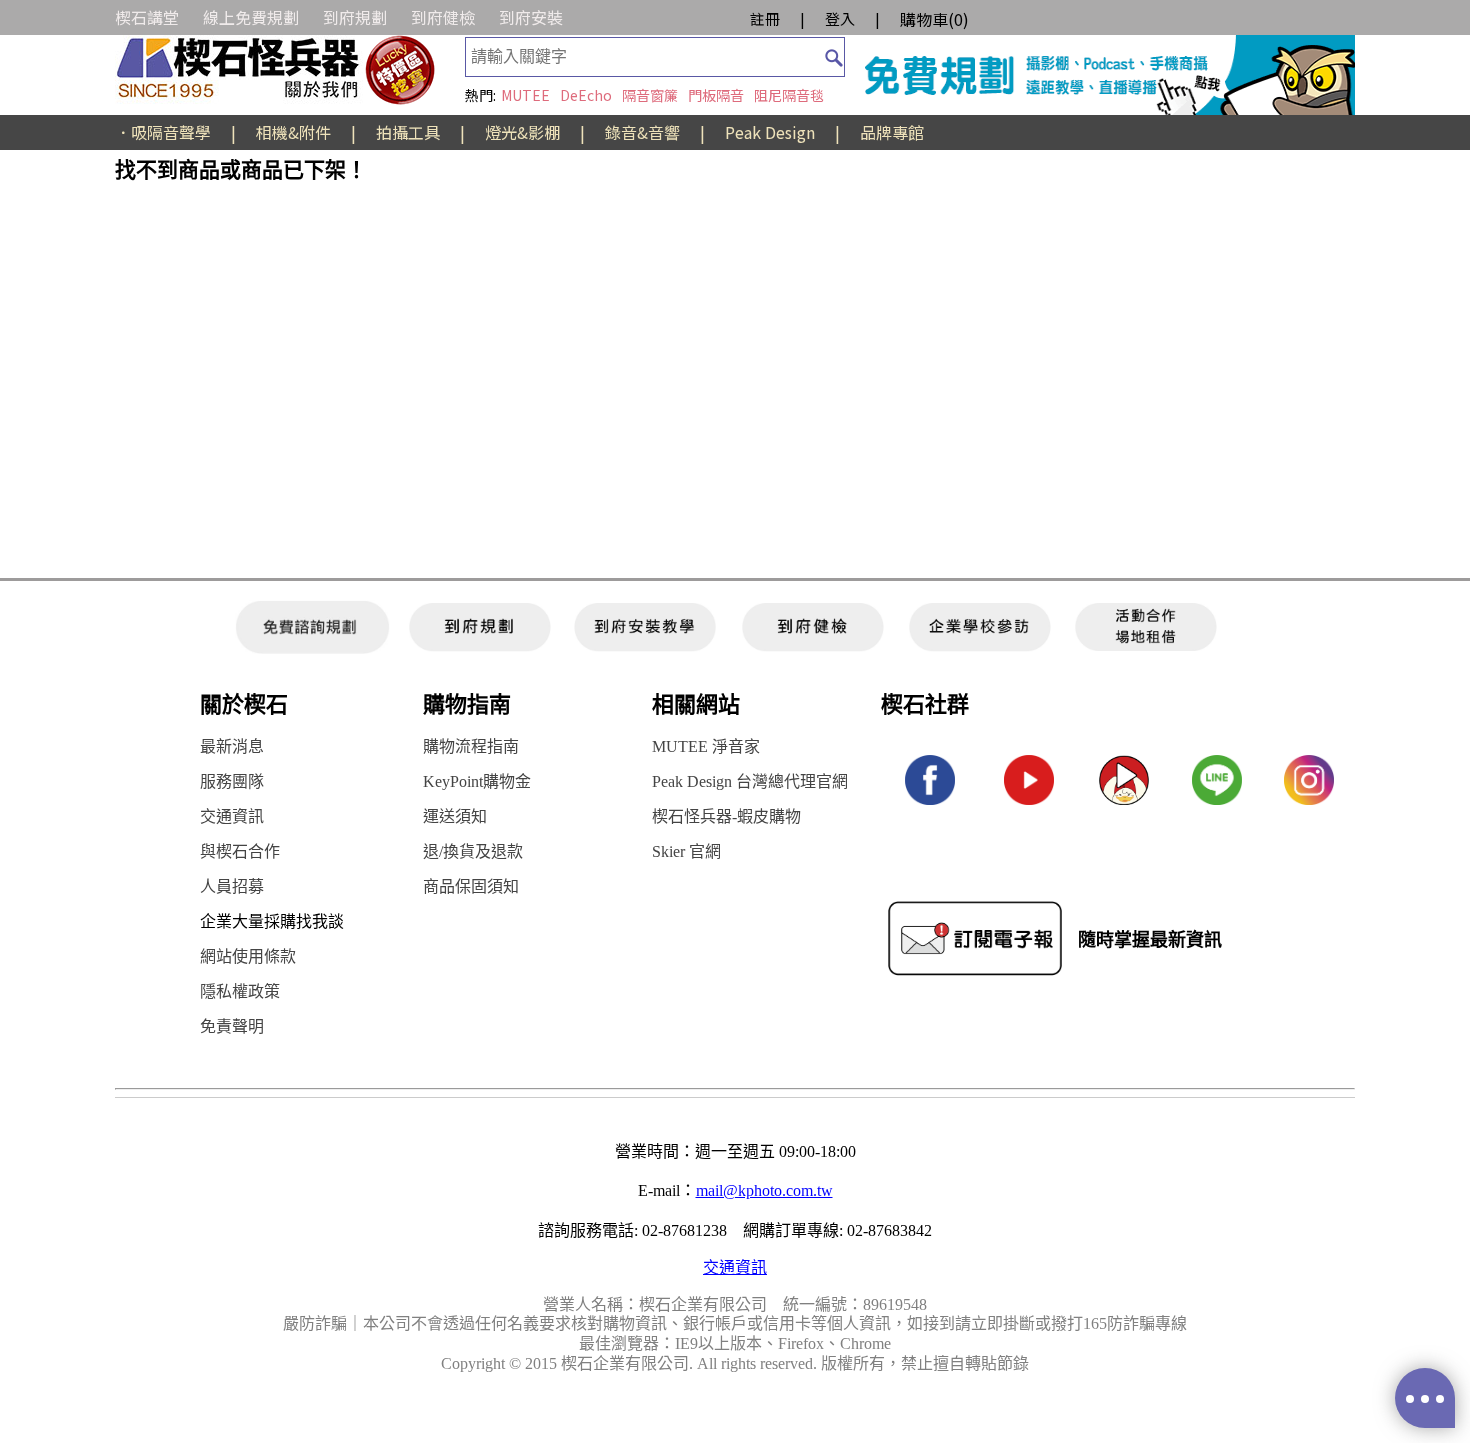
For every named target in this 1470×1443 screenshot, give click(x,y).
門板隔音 (716, 95)
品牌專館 (892, 132)
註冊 (765, 18)
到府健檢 (443, 17)
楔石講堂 (147, 17)
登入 (840, 18)
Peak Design (770, 132)
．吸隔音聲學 (163, 132)
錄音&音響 (642, 132)
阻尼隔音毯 (789, 95)
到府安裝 (531, 17)
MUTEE (525, 95)
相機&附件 (293, 132)
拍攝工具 (408, 132)
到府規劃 (355, 17)
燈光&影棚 (522, 132)
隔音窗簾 (650, 95)
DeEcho (586, 95)
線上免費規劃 (251, 17)
